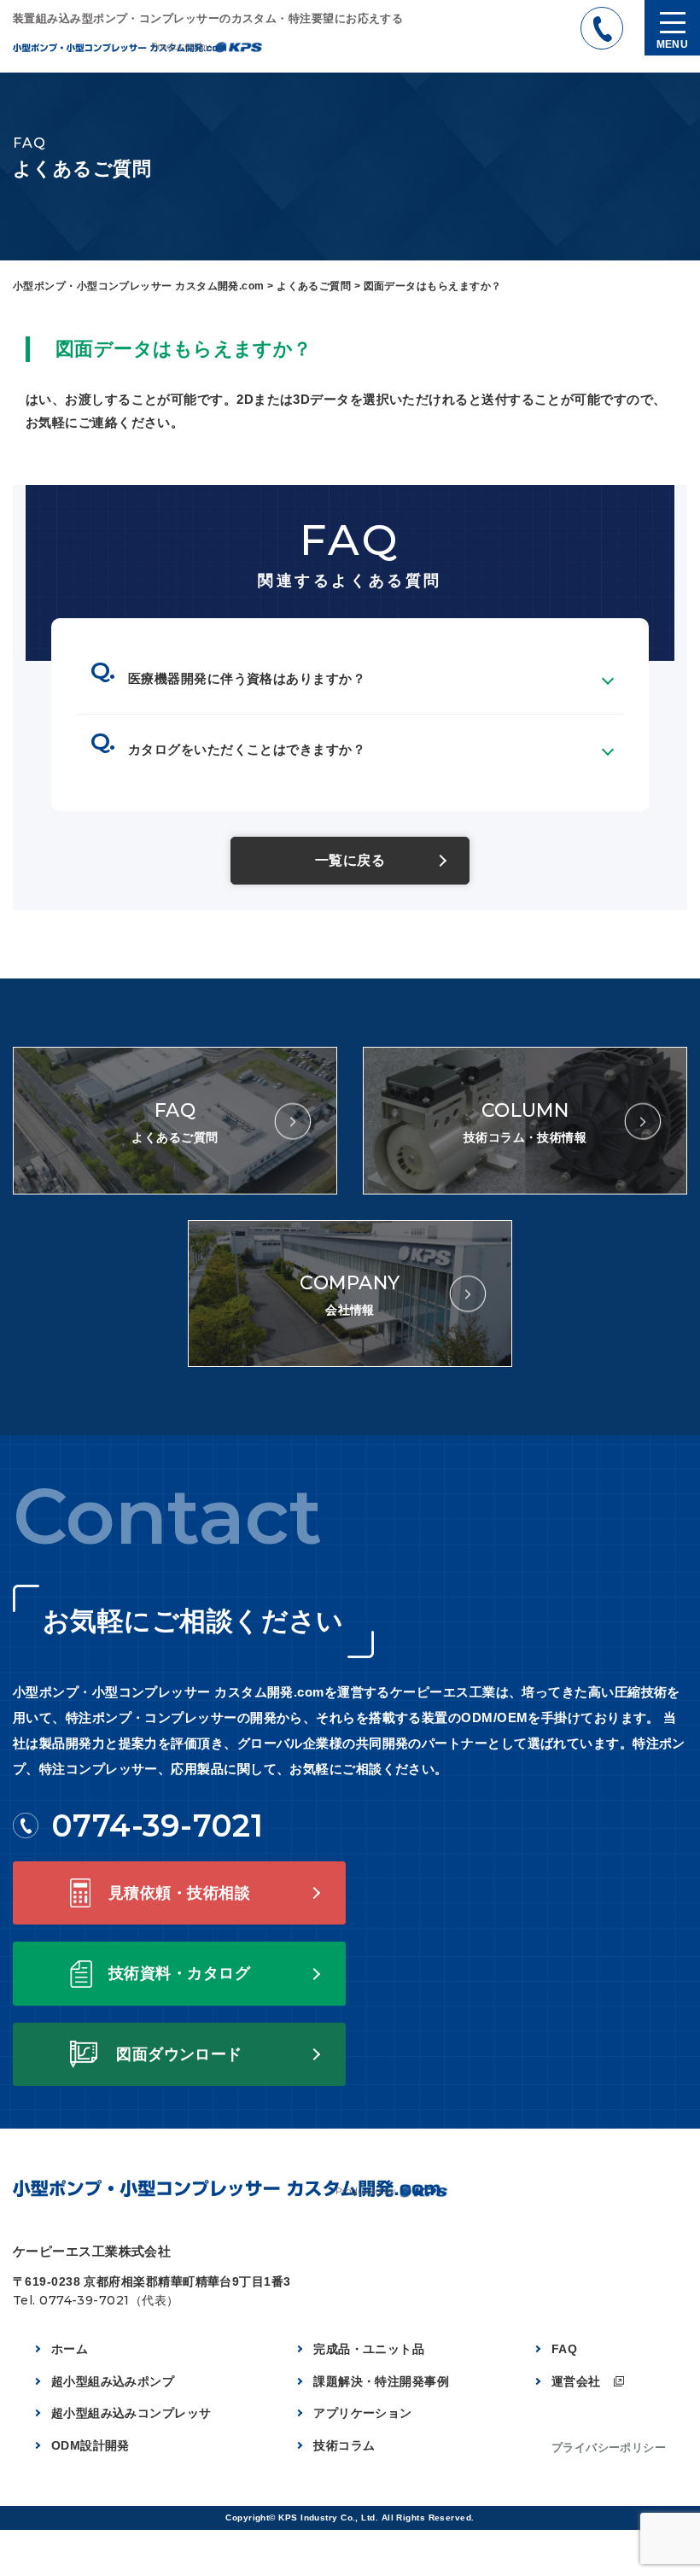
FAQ (564, 2349)
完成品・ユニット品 (369, 2349)
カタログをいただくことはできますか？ (247, 749)
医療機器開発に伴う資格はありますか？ (247, 678)
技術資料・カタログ (179, 1973)
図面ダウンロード (179, 2054)
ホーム (70, 2349)
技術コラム (344, 2445)
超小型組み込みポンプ (113, 2381)
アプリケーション (363, 2413)
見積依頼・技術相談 (179, 1893)
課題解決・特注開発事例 (381, 2381)
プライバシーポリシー (609, 2447)
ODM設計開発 (90, 2445)
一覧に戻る (350, 860)
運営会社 (576, 2381)
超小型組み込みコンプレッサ (131, 2413)
